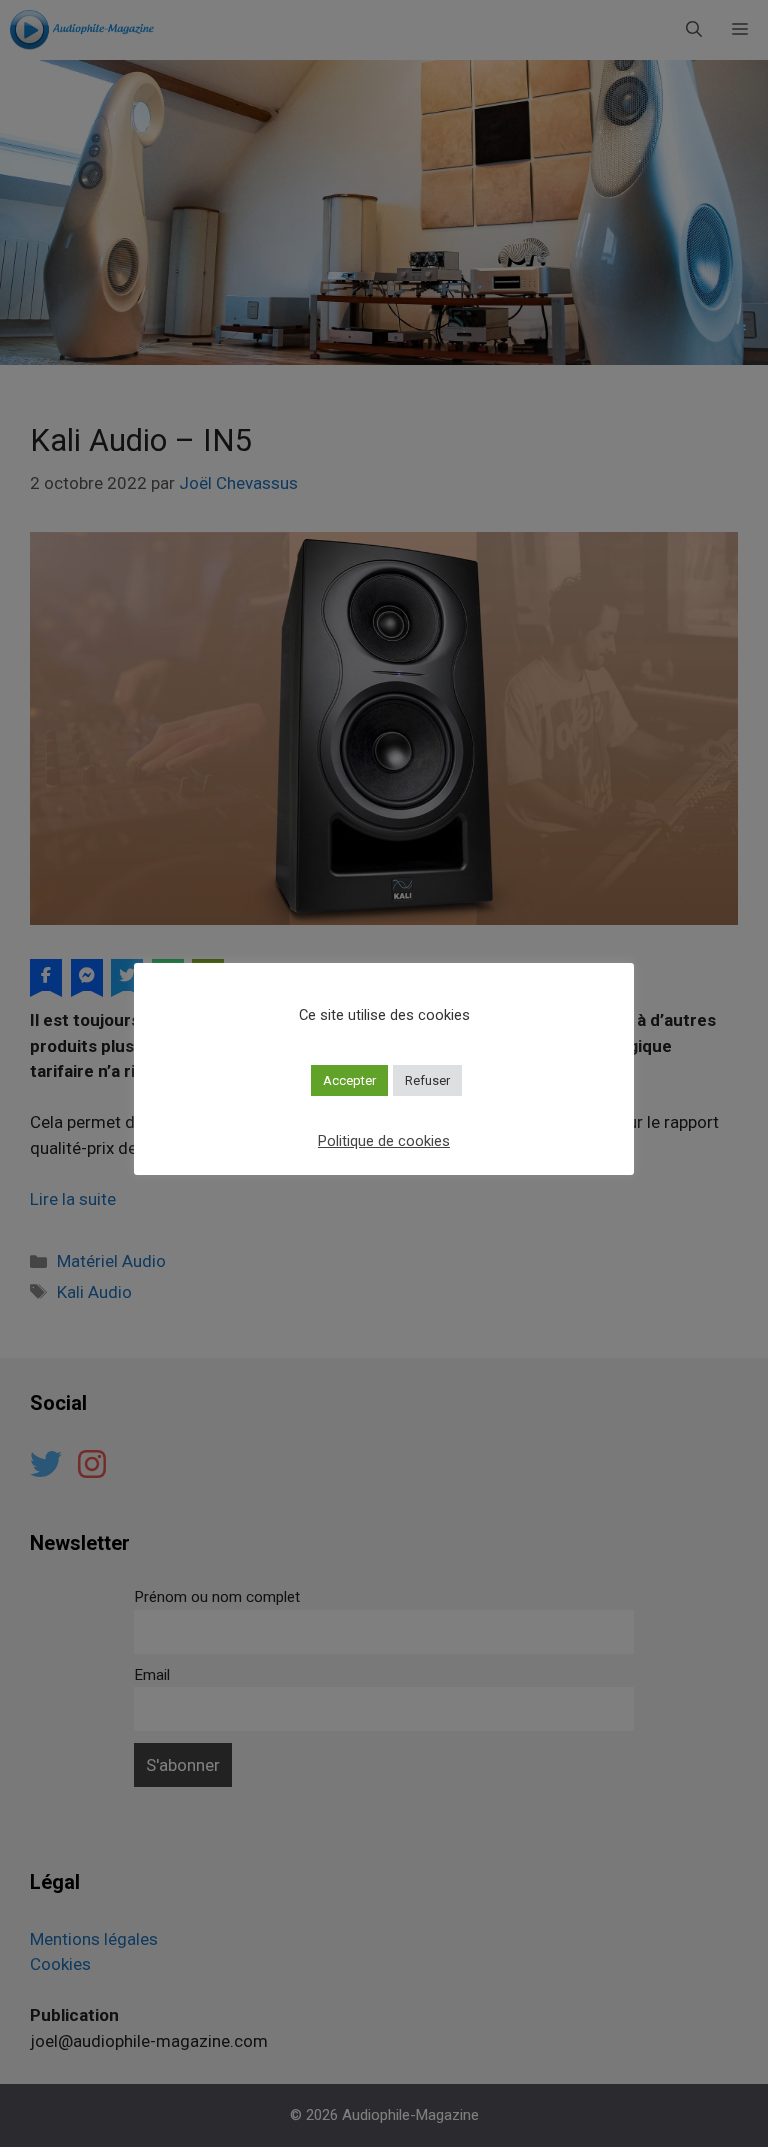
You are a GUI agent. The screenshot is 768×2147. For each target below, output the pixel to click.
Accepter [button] (349, 1080)
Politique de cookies (384, 1141)
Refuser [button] (427, 1080)
